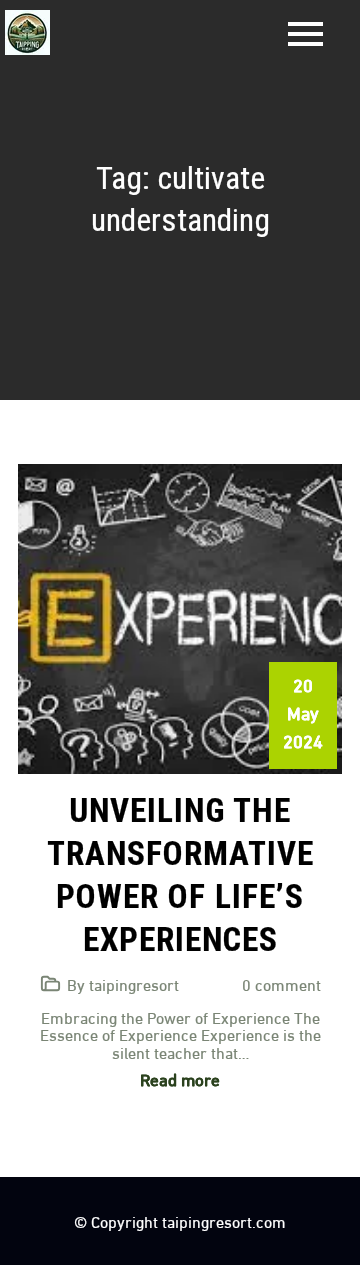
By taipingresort (123, 983)
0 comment (281, 983)
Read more (180, 1078)
